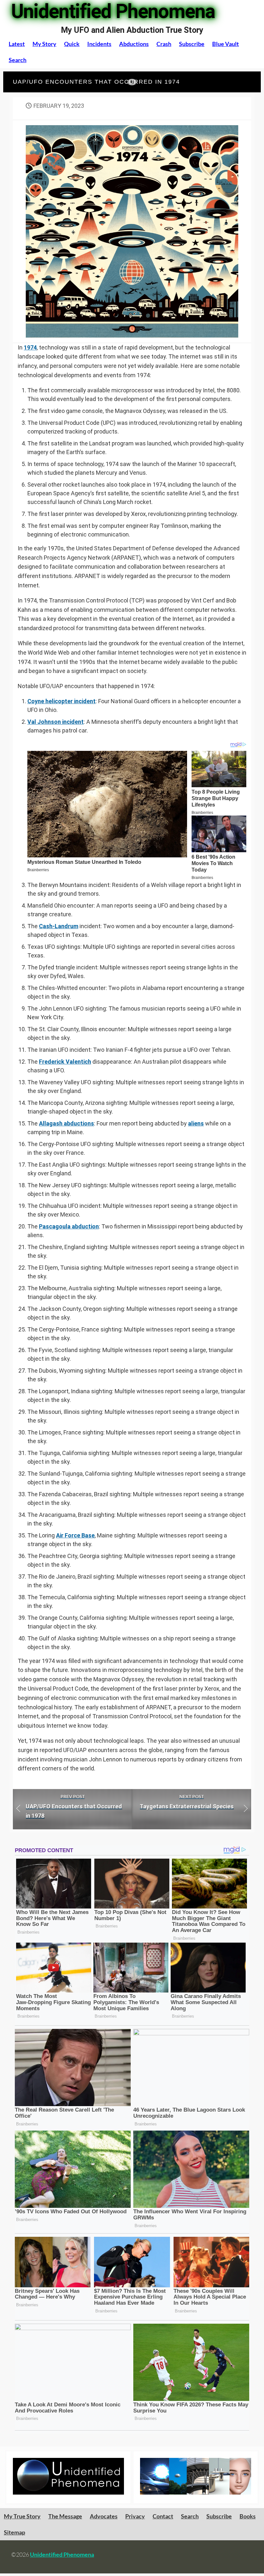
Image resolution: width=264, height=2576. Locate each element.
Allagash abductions (66, 1123)
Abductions (134, 44)
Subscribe (192, 44)
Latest (17, 44)
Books (248, 2516)
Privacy (135, 2516)
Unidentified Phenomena (62, 2554)
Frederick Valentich (65, 1062)
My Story (44, 44)
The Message (65, 2516)
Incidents (99, 44)
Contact (163, 2516)
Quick (72, 44)
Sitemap (14, 2532)
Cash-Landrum (59, 926)
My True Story (22, 2516)
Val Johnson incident (56, 722)
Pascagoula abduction (69, 1226)
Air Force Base (75, 1535)
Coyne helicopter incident (61, 701)
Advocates (104, 2516)
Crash (164, 44)
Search (18, 60)
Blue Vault (226, 44)
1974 (30, 347)
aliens (196, 1123)
